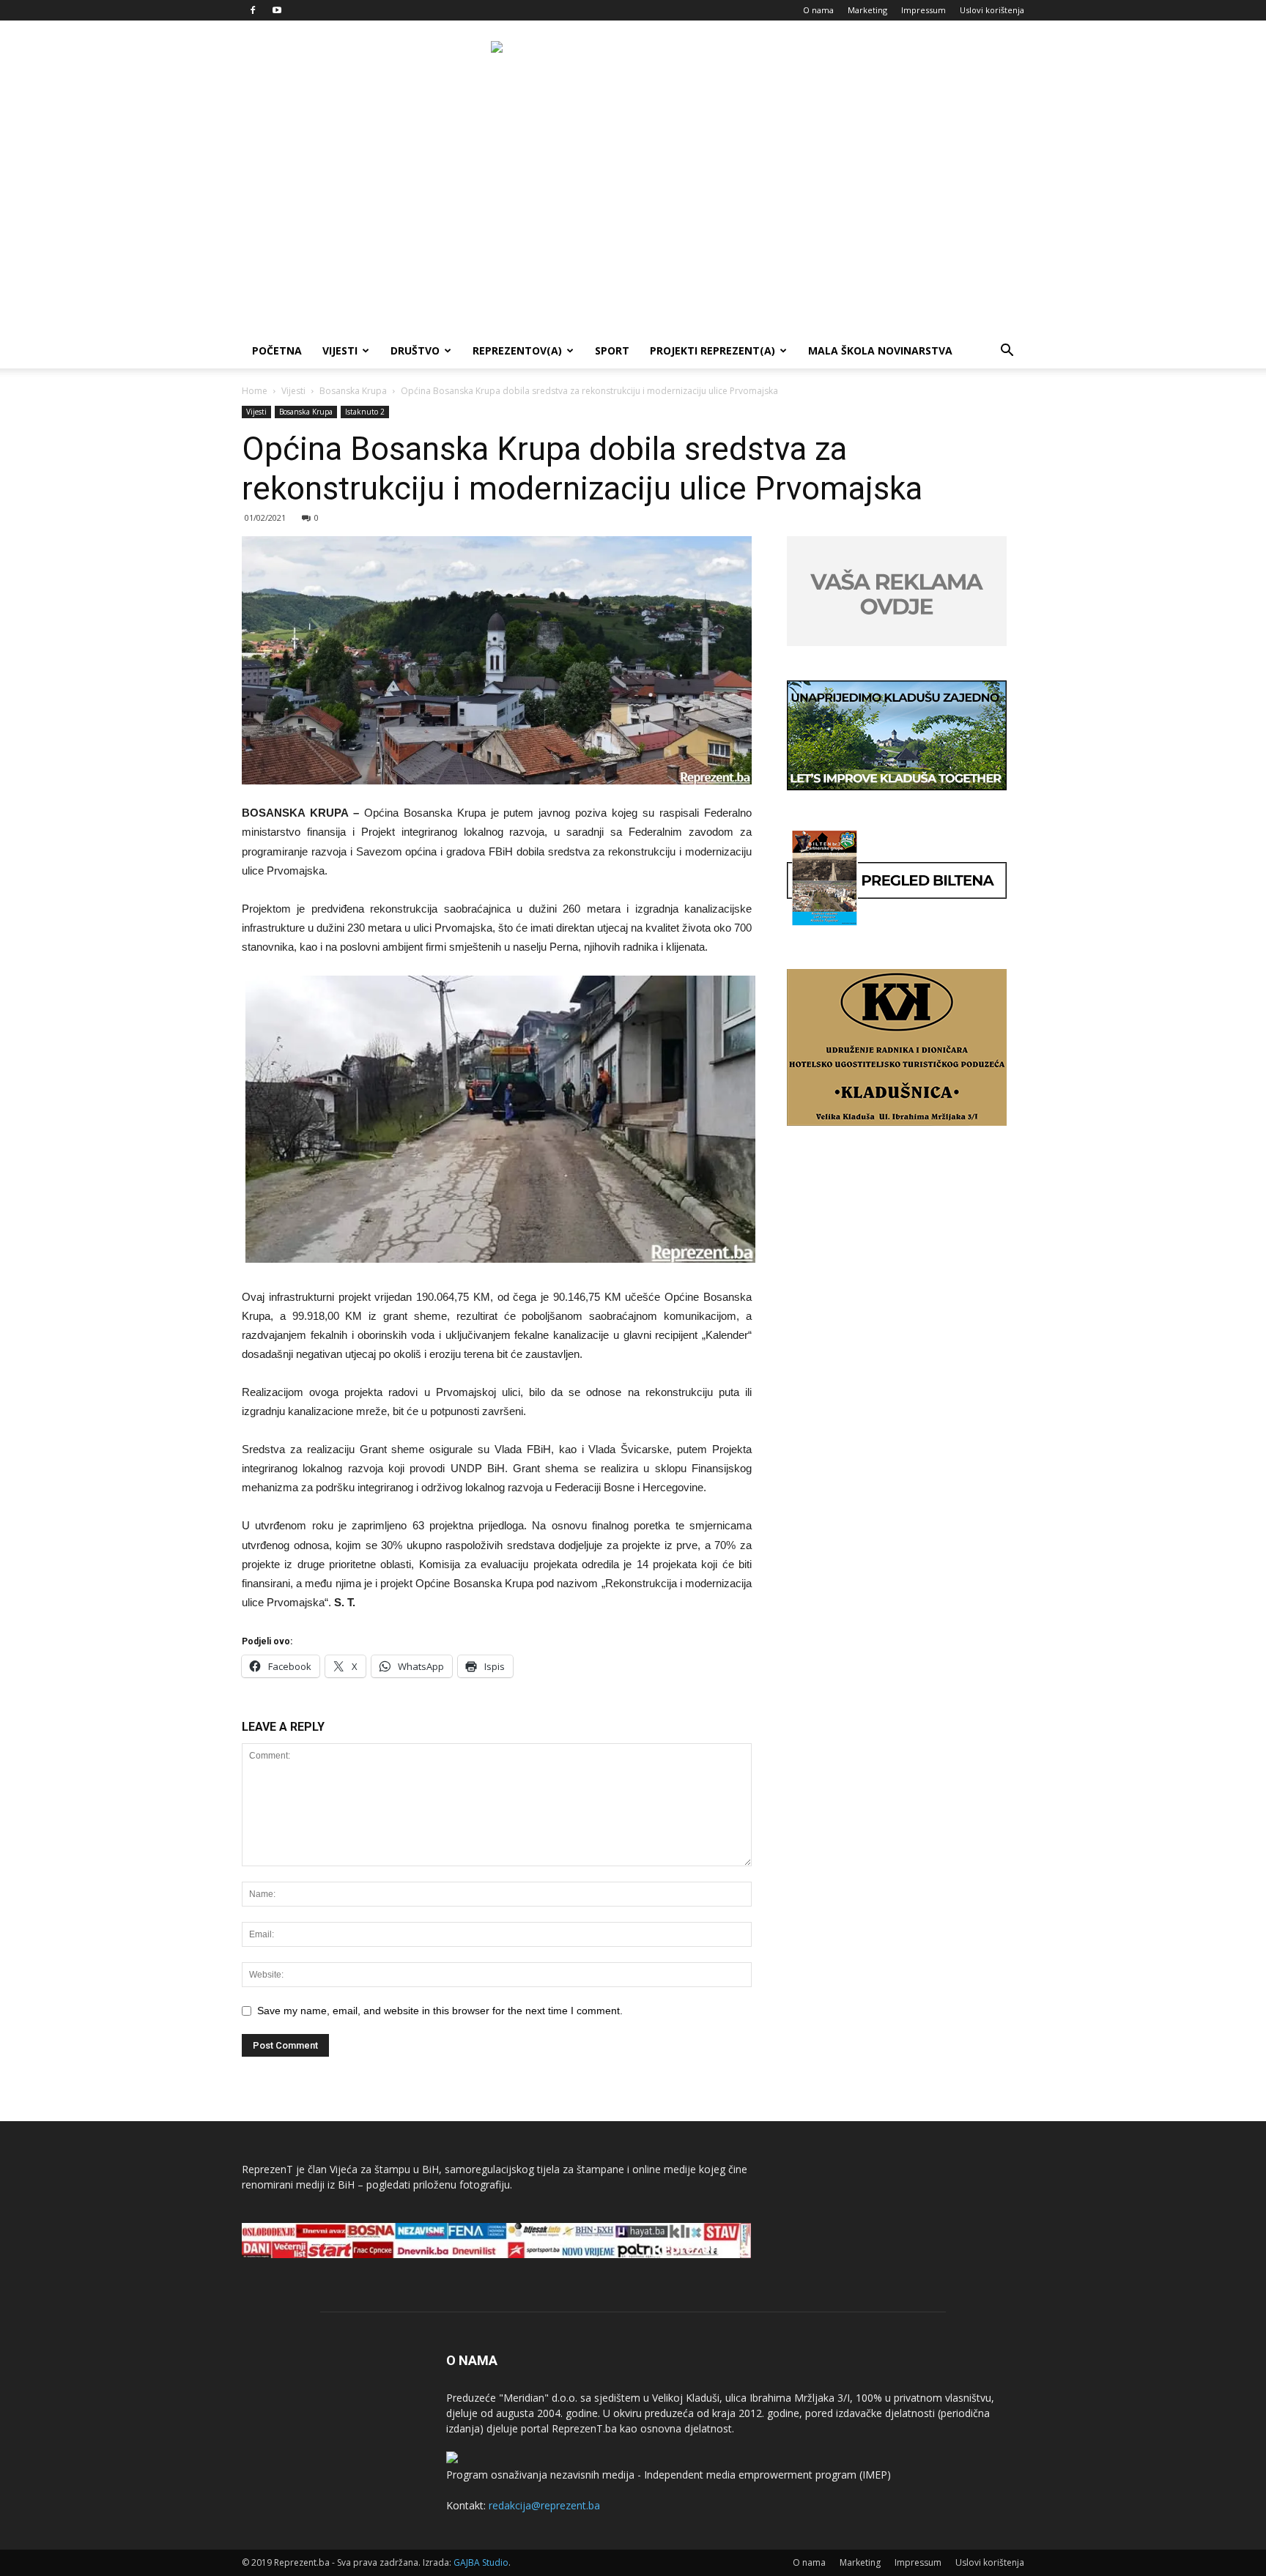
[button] (1007, 352)
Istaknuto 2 (365, 412)
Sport (612, 350)
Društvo (415, 350)
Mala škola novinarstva (880, 350)
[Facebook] (253, 10)
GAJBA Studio (481, 2562)
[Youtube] (277, 10)
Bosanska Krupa (353, 391)
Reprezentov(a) (517, 350)
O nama (818, 10)
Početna (277, 350)
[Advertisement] (633, 223)
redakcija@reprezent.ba (544, 2505)
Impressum (923, 10)
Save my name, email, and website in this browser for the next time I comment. (440, 2011)
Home (255, 391)
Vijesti (340, 350)
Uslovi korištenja (992, 10)
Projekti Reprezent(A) (712, 350)
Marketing (867, 10)
